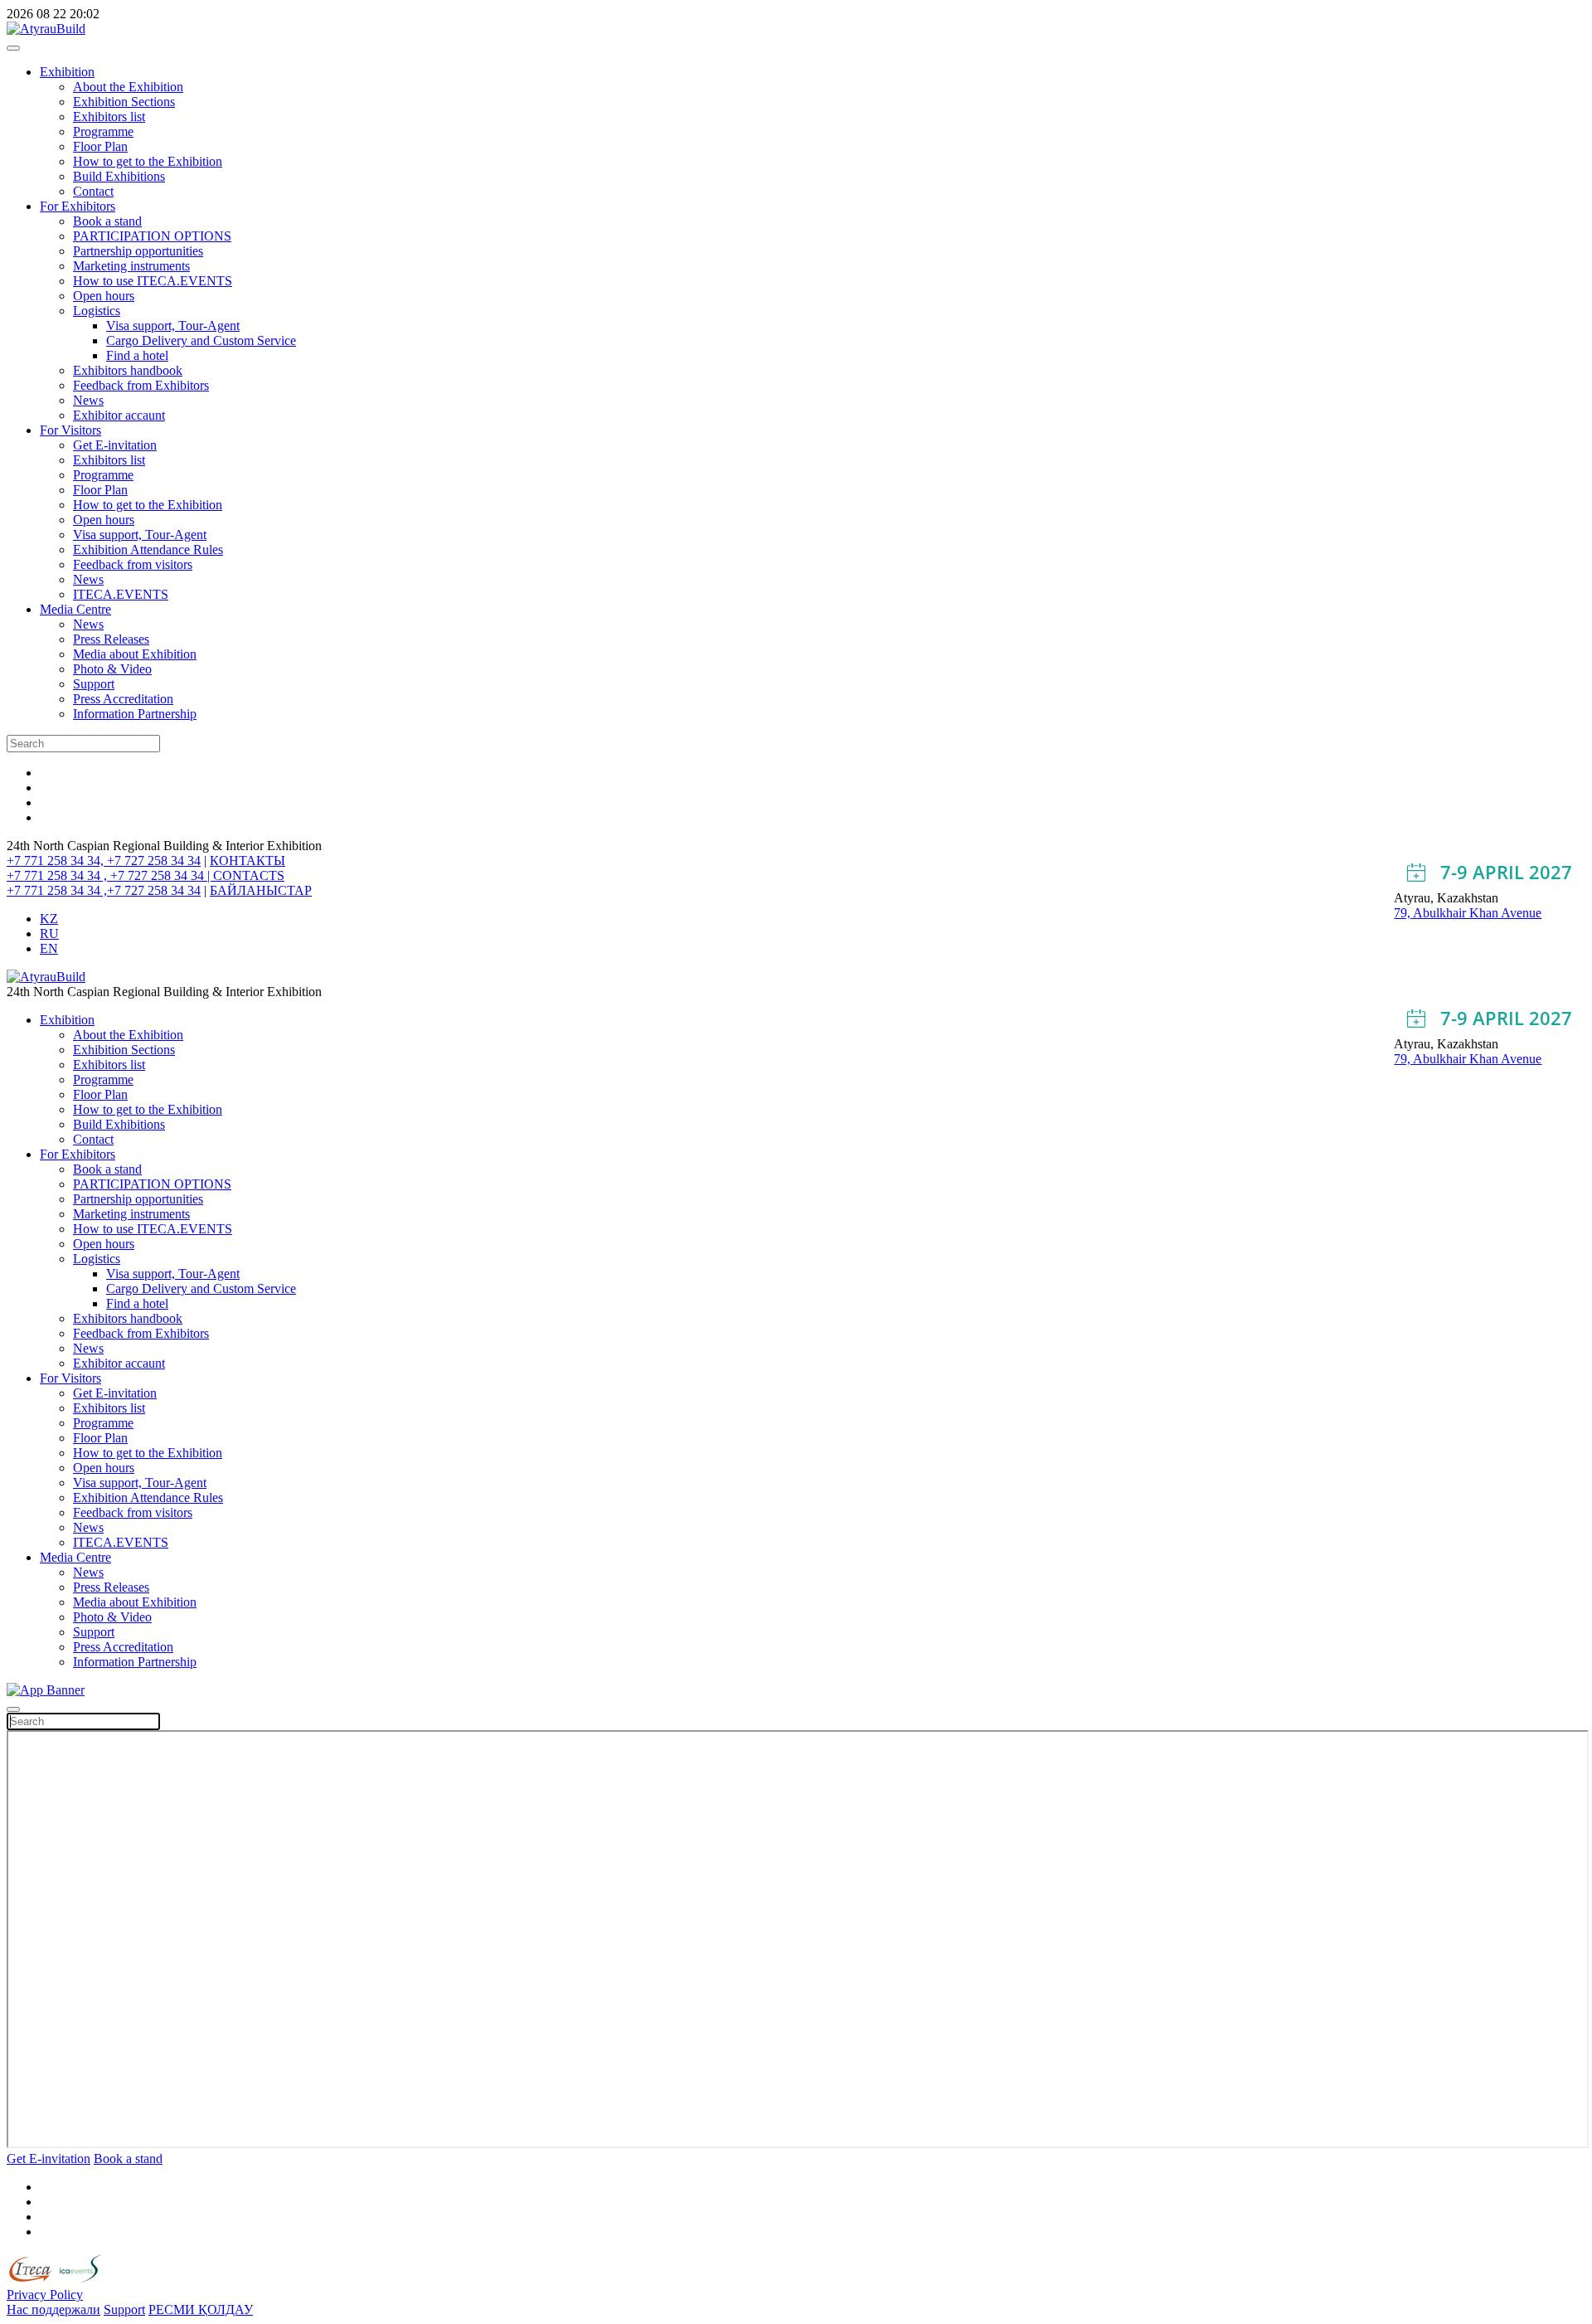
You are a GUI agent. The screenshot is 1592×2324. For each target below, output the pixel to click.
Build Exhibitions (119, 176)
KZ (49, 919)
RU (49, 933)
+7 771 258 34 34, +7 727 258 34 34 (104, 861)
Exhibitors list (109, 117)
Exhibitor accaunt (119, 415)
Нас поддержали (53, 2309)
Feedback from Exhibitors (141, 385)
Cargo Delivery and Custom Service (201, 340)
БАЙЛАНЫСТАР (261, 890)
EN (49, 948)
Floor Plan (100, 146)
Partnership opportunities (138, 251)
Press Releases (111, 639)
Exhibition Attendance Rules (148, 549)
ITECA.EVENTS (121, 594)
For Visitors (70, 430)
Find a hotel (137, 355)
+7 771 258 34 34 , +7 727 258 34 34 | (110, 875)
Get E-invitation (115, 445)
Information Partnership (135, 714)
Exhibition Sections (124, 102)
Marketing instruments (131, 266)
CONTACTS (249, 875)
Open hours (104, 296)
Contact (93, 191)
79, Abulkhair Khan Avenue (1468, 913)
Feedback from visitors (133, 564)
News (88, 400)
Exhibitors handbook (128, 370)
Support (94, 684)
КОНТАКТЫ (248, 861)
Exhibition (67, 72)
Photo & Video (112, 669)
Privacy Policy (45, 2295)
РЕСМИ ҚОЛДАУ (201, 2309)
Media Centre (75, 609)
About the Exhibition (128, 87)
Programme (103, 131)
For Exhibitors (78, 206)
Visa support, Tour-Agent (173, 326)
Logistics (97, 311)
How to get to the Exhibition (148, 161)
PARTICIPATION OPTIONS (152, 236)
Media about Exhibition (135, 654)
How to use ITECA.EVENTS (153, 281)
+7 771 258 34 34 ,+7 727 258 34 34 (104, 890)
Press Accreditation (123, 699)
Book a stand (107, 221)
